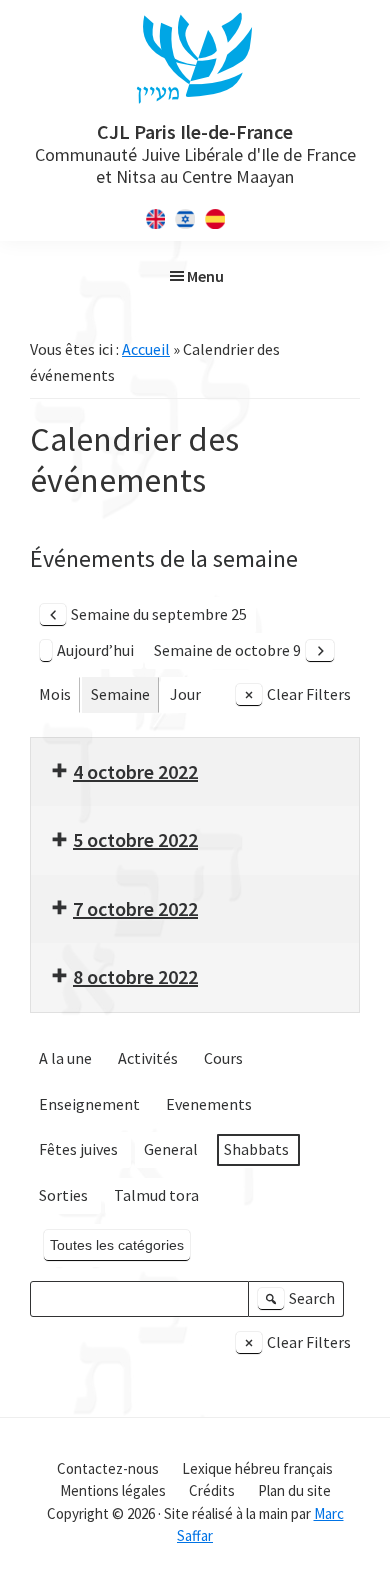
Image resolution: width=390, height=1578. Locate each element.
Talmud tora (156, 1195)
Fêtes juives (78, 1149)
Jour (185, 694)
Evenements (209, 1104)
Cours (223, 1058)
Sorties (63, 1195)
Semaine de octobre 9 (227, 650)
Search (299, 1302)
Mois (55, 694)
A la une (65, 1058)
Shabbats (256, 1149)
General (171, 1149)
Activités (148, 1058)
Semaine (120, 694)
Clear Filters (309, 694)
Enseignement (89, 1104)
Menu (205, 276)
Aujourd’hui (95, 650)
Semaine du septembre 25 (159, 614)
